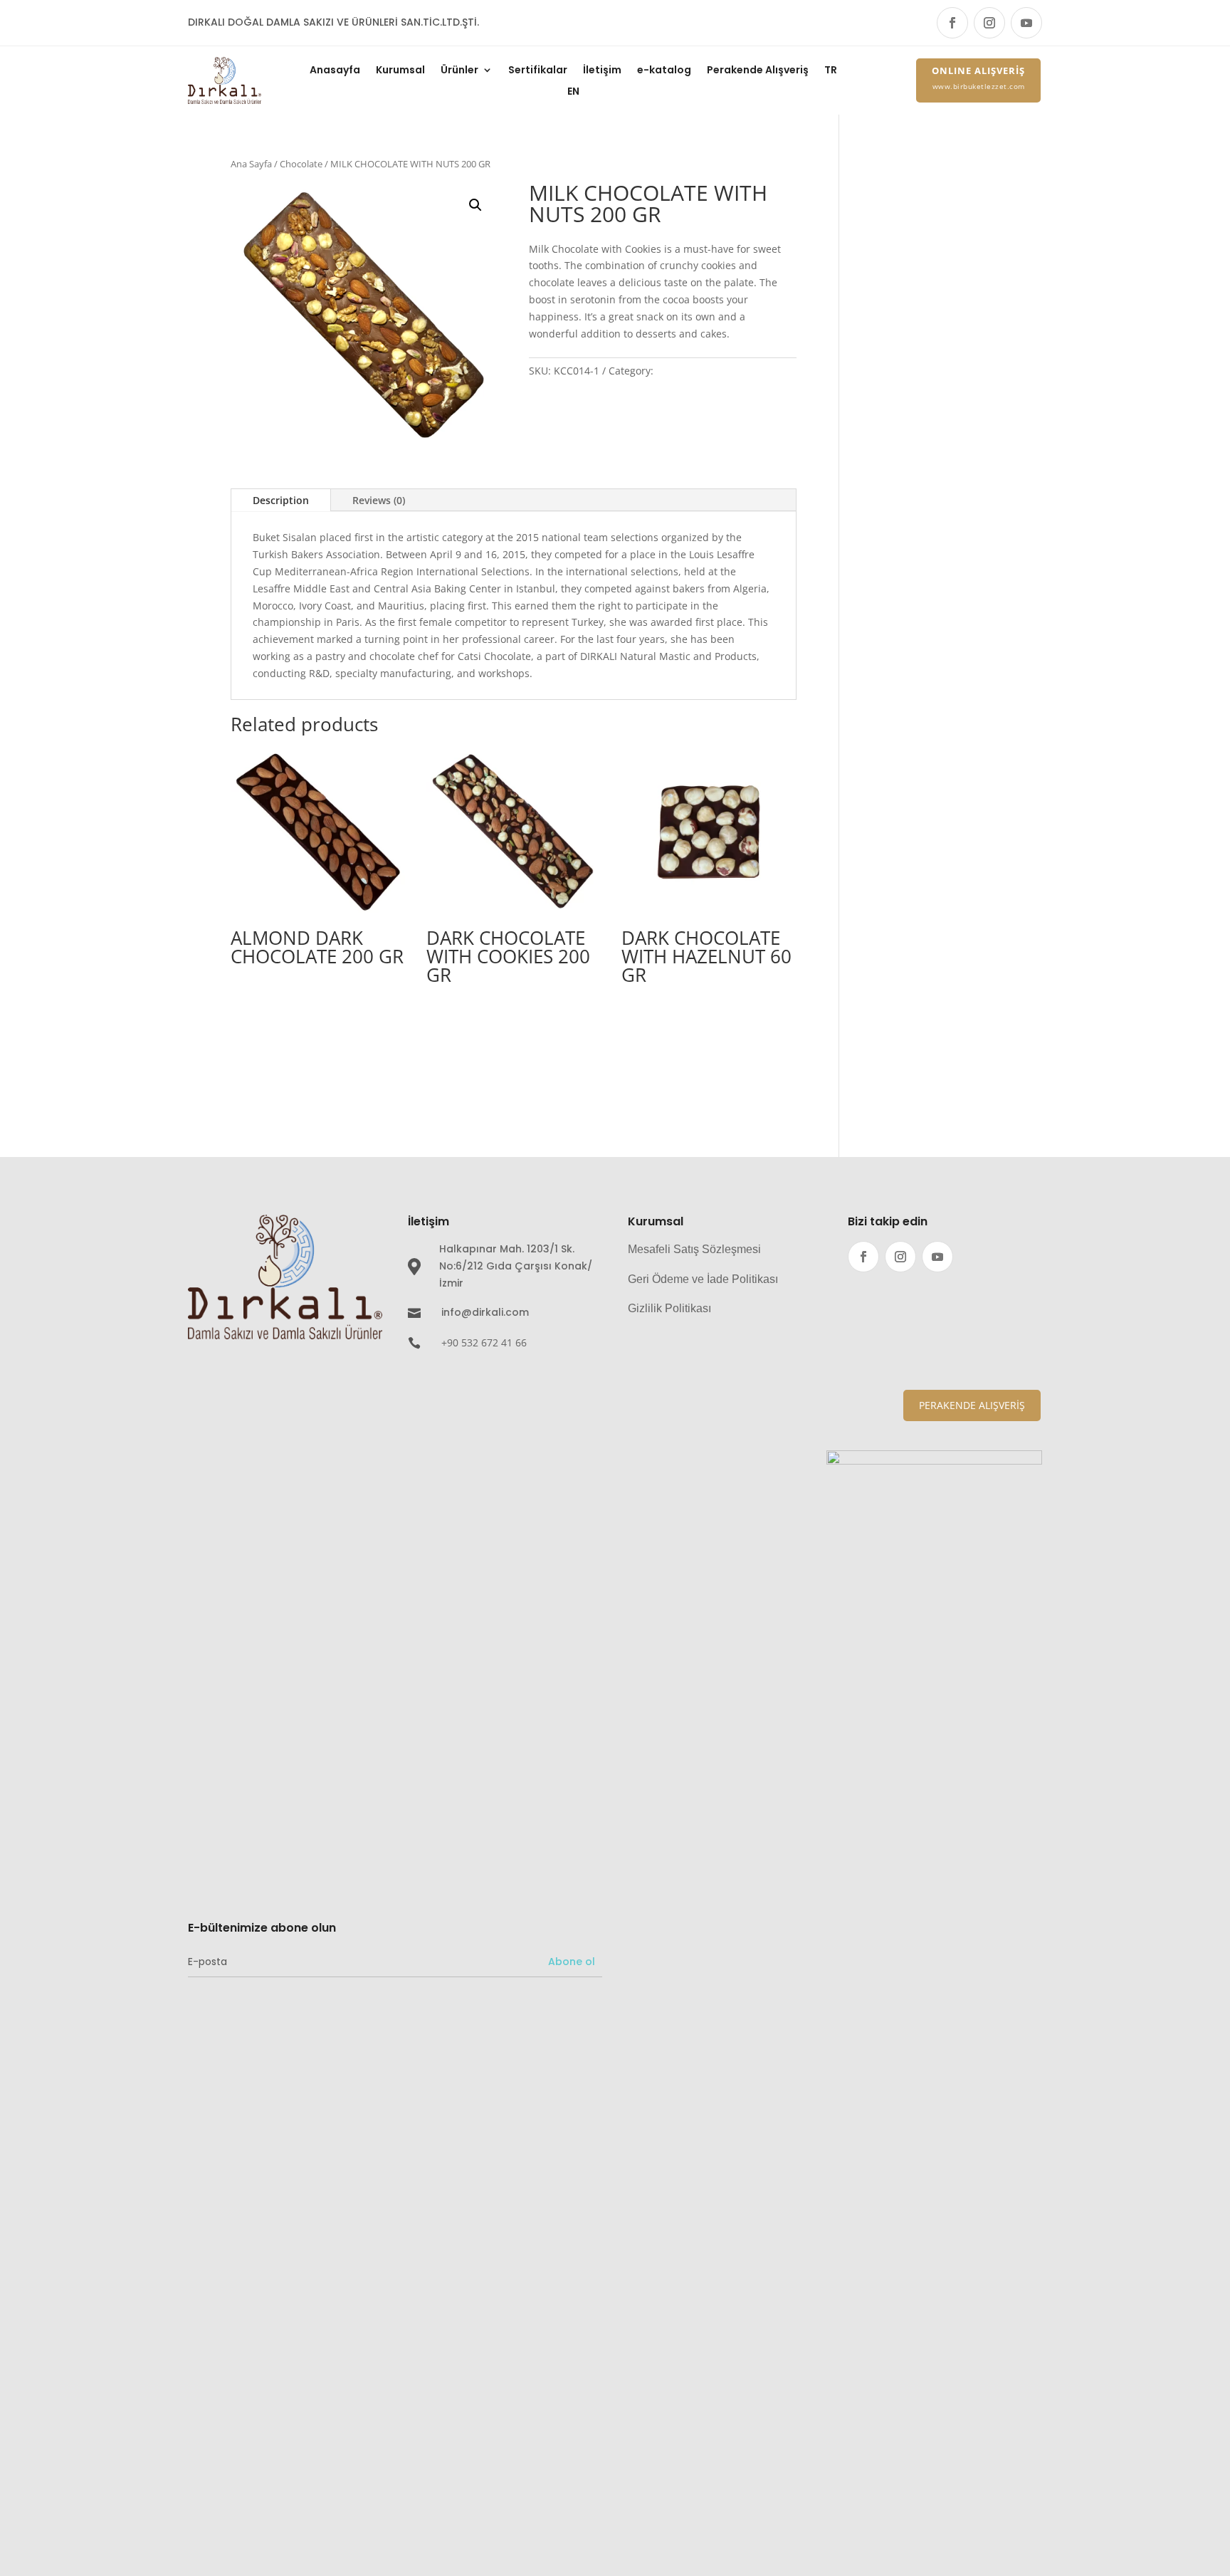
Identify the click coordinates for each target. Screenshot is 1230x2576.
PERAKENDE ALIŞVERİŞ (972, 1405)
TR (831, 71)
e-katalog (664, 71)
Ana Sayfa (251, 164)
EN (573, 92)
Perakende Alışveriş (758, 71)
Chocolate (301, 164)
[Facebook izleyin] (952, 23)
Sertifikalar (538, 71)
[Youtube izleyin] (1026, 23)
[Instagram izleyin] (989, 23)
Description (281, 500)
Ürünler (459, 71)
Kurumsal (400, 71)
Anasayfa (335, 71)
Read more (282, 1006)
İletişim (602, 71)
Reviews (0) (379, 500)
